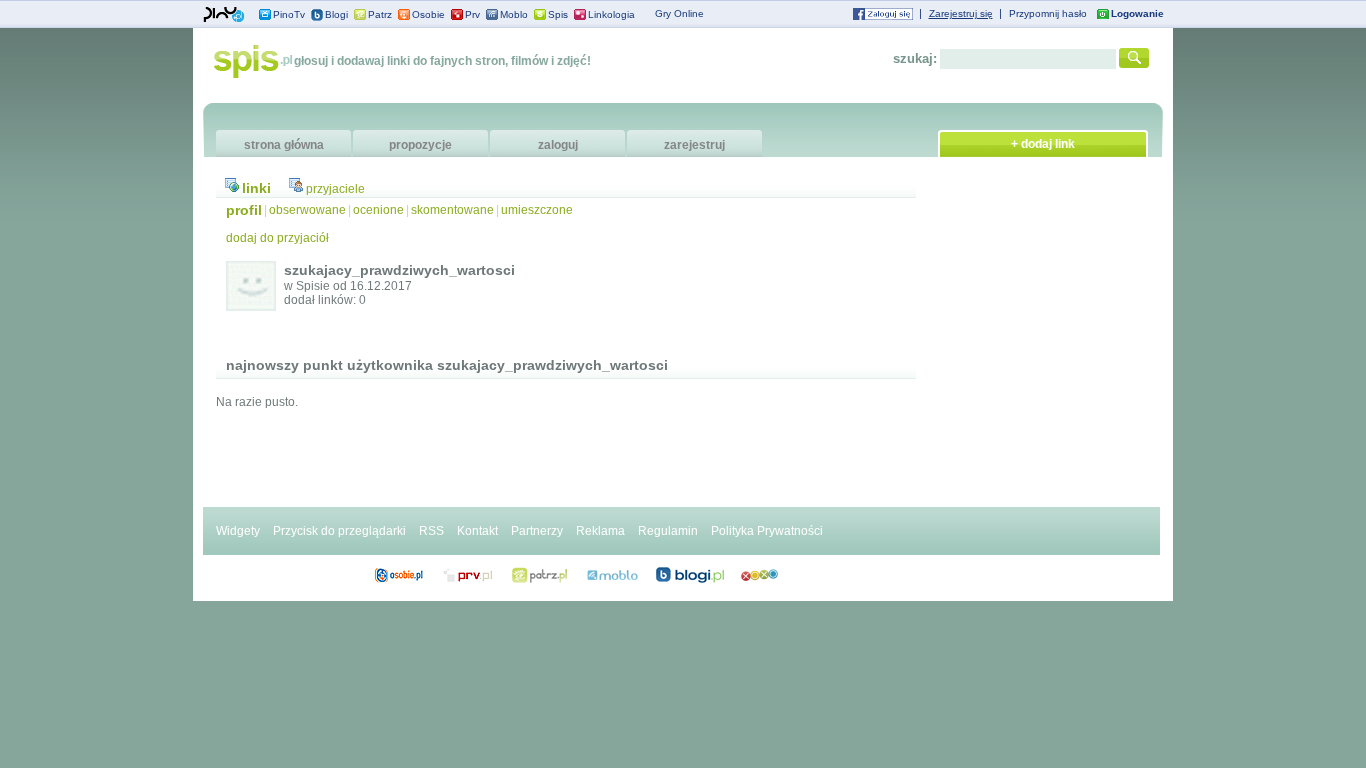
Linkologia (611, 14)
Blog (690, 575)
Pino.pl (224, 15)
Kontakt (477, 531)
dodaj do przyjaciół (277, 238)
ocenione (378, 210)
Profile (398, 575)
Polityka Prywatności (767, 531)
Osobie (428, 14)
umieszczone (537, 210)
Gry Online (679, 13)
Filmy (540, 575)
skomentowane (452, 210)
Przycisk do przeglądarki (339, 531)
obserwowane (307, 210)
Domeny (468, 575)
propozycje (420, 145)
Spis (558, 14)
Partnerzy (537, 531)
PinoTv (289, 14)
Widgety (238, 531)
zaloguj (558, 145)
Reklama (600, 531)
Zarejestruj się (961, 13)
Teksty (612, 575)
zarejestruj (694, 145)
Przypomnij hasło (1048, 13)
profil (244, 210)
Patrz (380, 14)
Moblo (514, 14)
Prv (472, 14)
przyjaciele (335, 189)
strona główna (284, 145)
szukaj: (915, 58)
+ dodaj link (1043, 144)
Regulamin (668, 531)
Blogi (336, 14)
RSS (431, 531)
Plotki (759, 575)
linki (256, 188)
